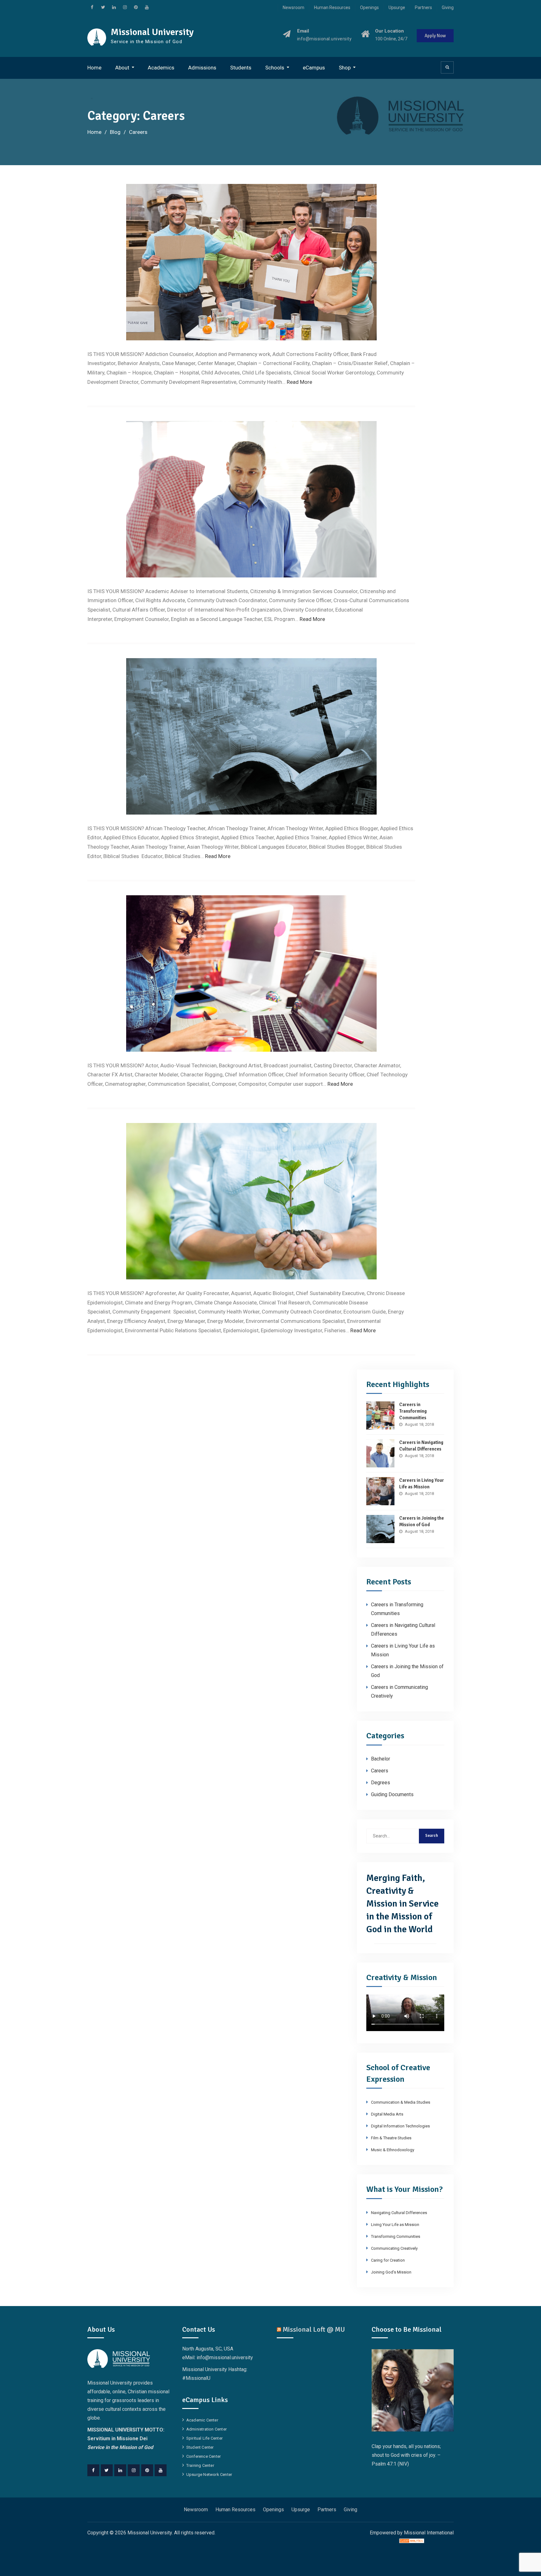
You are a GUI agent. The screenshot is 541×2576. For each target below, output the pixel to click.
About (122, 68)
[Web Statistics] (412, 2541)
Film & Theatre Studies (391, 2138)
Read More (299, 382)
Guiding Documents (392, 1794)
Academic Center (202, 2420)
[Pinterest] (147, 2470)
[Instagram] (134, 2470)
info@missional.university (325, 39)
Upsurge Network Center (209, 2474)
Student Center (200, 2447)
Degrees (381, 1783)
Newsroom (294, 8)
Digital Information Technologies (400, 2126)
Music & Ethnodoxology (393, 2150)
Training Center (200, 2465)
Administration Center (206, 2429)
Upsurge (397, 8)
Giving (448, 8)
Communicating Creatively (394, 2248)
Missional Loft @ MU (314, 2329)
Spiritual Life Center (204, 2438)
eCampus (314, 68)
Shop (345, 68)
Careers (380, 1771)
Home (94, 68)
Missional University (152, 32)
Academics (161, 68)
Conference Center (204, 2456)
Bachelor (381, 1759)
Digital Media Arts (387, 2114)
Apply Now (435, 36)
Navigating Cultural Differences (399, 2213)
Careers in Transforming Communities (413, 1411)
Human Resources (332, 8)
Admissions (202, 68)
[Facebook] (93, 2470)
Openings (369, 8)
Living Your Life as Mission (395, 2225)
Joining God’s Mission (391, 2272)
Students (241, 68)
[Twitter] (107, 2470)
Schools (275, 68)
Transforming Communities (396, 2236)
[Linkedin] (120, 2470)
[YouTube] (161, 2470)
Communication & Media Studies (401, 2102)
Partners (423, 8)
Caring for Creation (388, 2260)
